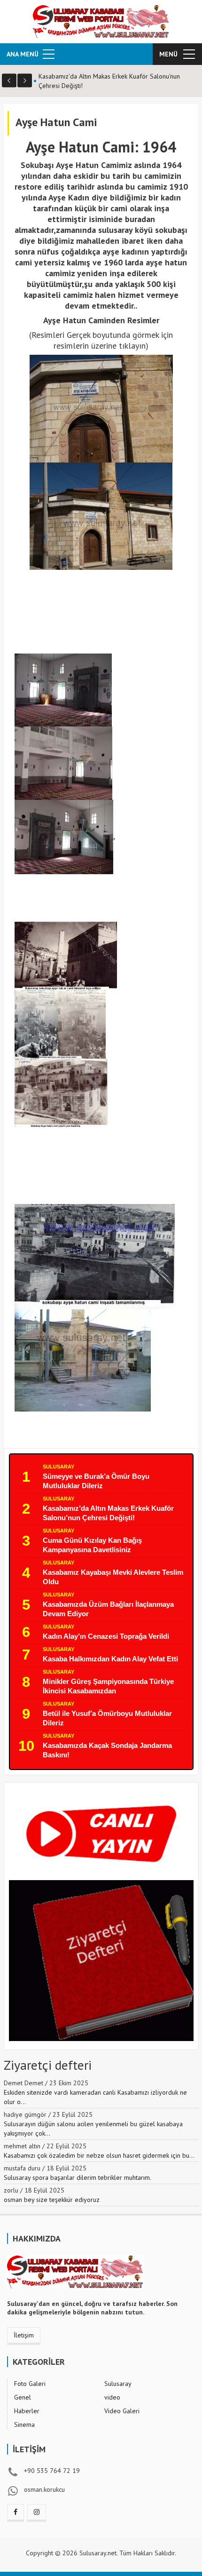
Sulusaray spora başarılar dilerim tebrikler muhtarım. (78, 2177)
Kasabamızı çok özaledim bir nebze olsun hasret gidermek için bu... (99, 2155)
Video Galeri (122, 2411)
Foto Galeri (30, 2384)
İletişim (24, 2335)
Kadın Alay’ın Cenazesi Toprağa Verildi (106, 1636)
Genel (23, 2397)
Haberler (27, 2411)
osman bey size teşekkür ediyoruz (52, 2200)
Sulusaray (58, 1467)
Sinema (24, 2424)
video (112, 2397)
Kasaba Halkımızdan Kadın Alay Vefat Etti (110, 1659)
